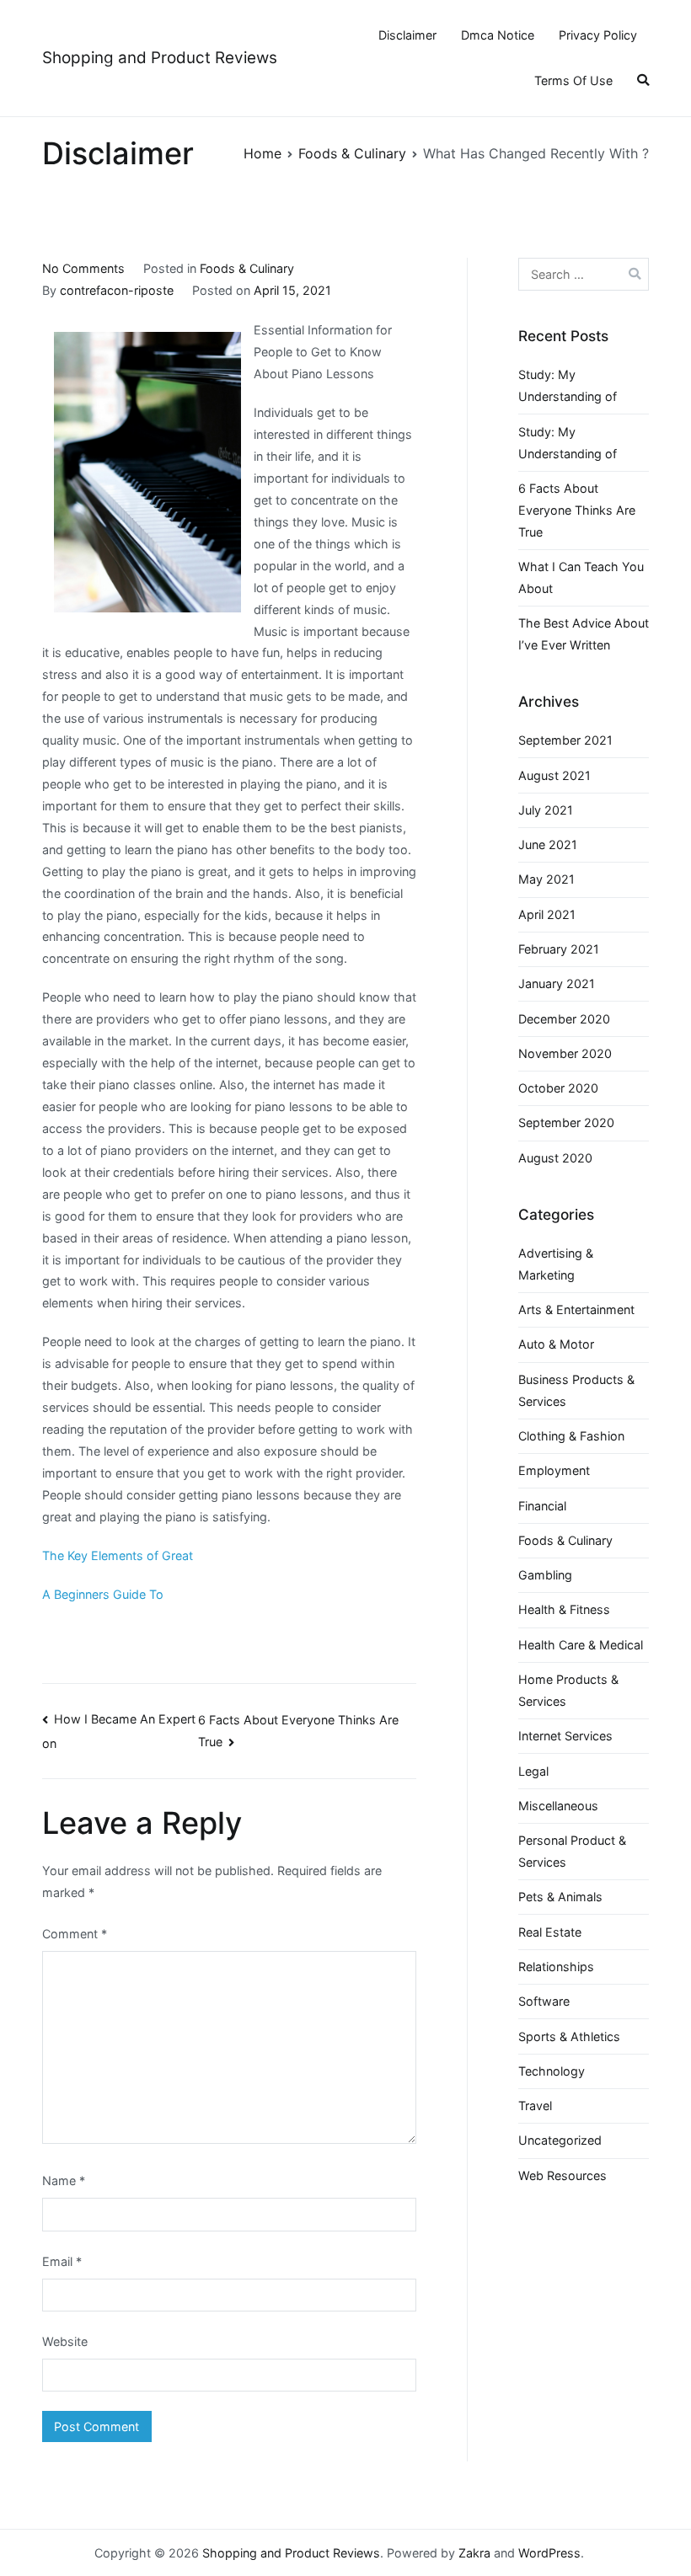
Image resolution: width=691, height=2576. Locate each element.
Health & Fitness (564, 1609)
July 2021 (546, 810)
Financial (542, 1506)
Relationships (556, 1967)
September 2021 (565, 740)
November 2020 (565, 1053)
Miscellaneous (558, 1806)
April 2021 (547, 914)
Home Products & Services (568, 1690)
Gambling (545, 1575)
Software (544, 2001)
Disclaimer (407, 35)
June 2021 (548, 844)
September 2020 (566, 1122)
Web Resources (562, 2175)
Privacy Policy (598, 35)
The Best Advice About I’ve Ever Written (584, 634)
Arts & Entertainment (576, 1309)
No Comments (83, 268)
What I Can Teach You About (581, 577)
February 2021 (559, 949)
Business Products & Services (576, 1390)
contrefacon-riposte (117, 290)
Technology (552, 2071)
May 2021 (546, 879)
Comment (75, 1934)
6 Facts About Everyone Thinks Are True (577, 510)
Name (64, 2181)
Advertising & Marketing (556, 1264)
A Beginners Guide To (103, 1594)
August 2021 (554, 775)
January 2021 (557, 983)
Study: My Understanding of (568, 385)
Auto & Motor (556, 1344)
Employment (554, 1470)
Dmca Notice (498, 35)
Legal (533, 1771)
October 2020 (558, 1088)
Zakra (474, 2553)
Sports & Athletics (569, 2036)
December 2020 (564, 1019)
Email (62, 2261)
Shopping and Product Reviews (160, 58)
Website (65, 2341)
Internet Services (565, 1736)
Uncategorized (560, 2140)
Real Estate (550, 1932)
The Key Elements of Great (118, 1555)
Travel (535, 2106)
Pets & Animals (560, 1897)
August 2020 (555, 1158)
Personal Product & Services (572, 1851)
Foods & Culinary (247, 268)
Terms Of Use (573, 80)
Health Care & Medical (581, 1645)
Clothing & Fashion (571, 1436)
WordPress (549, 2553)
